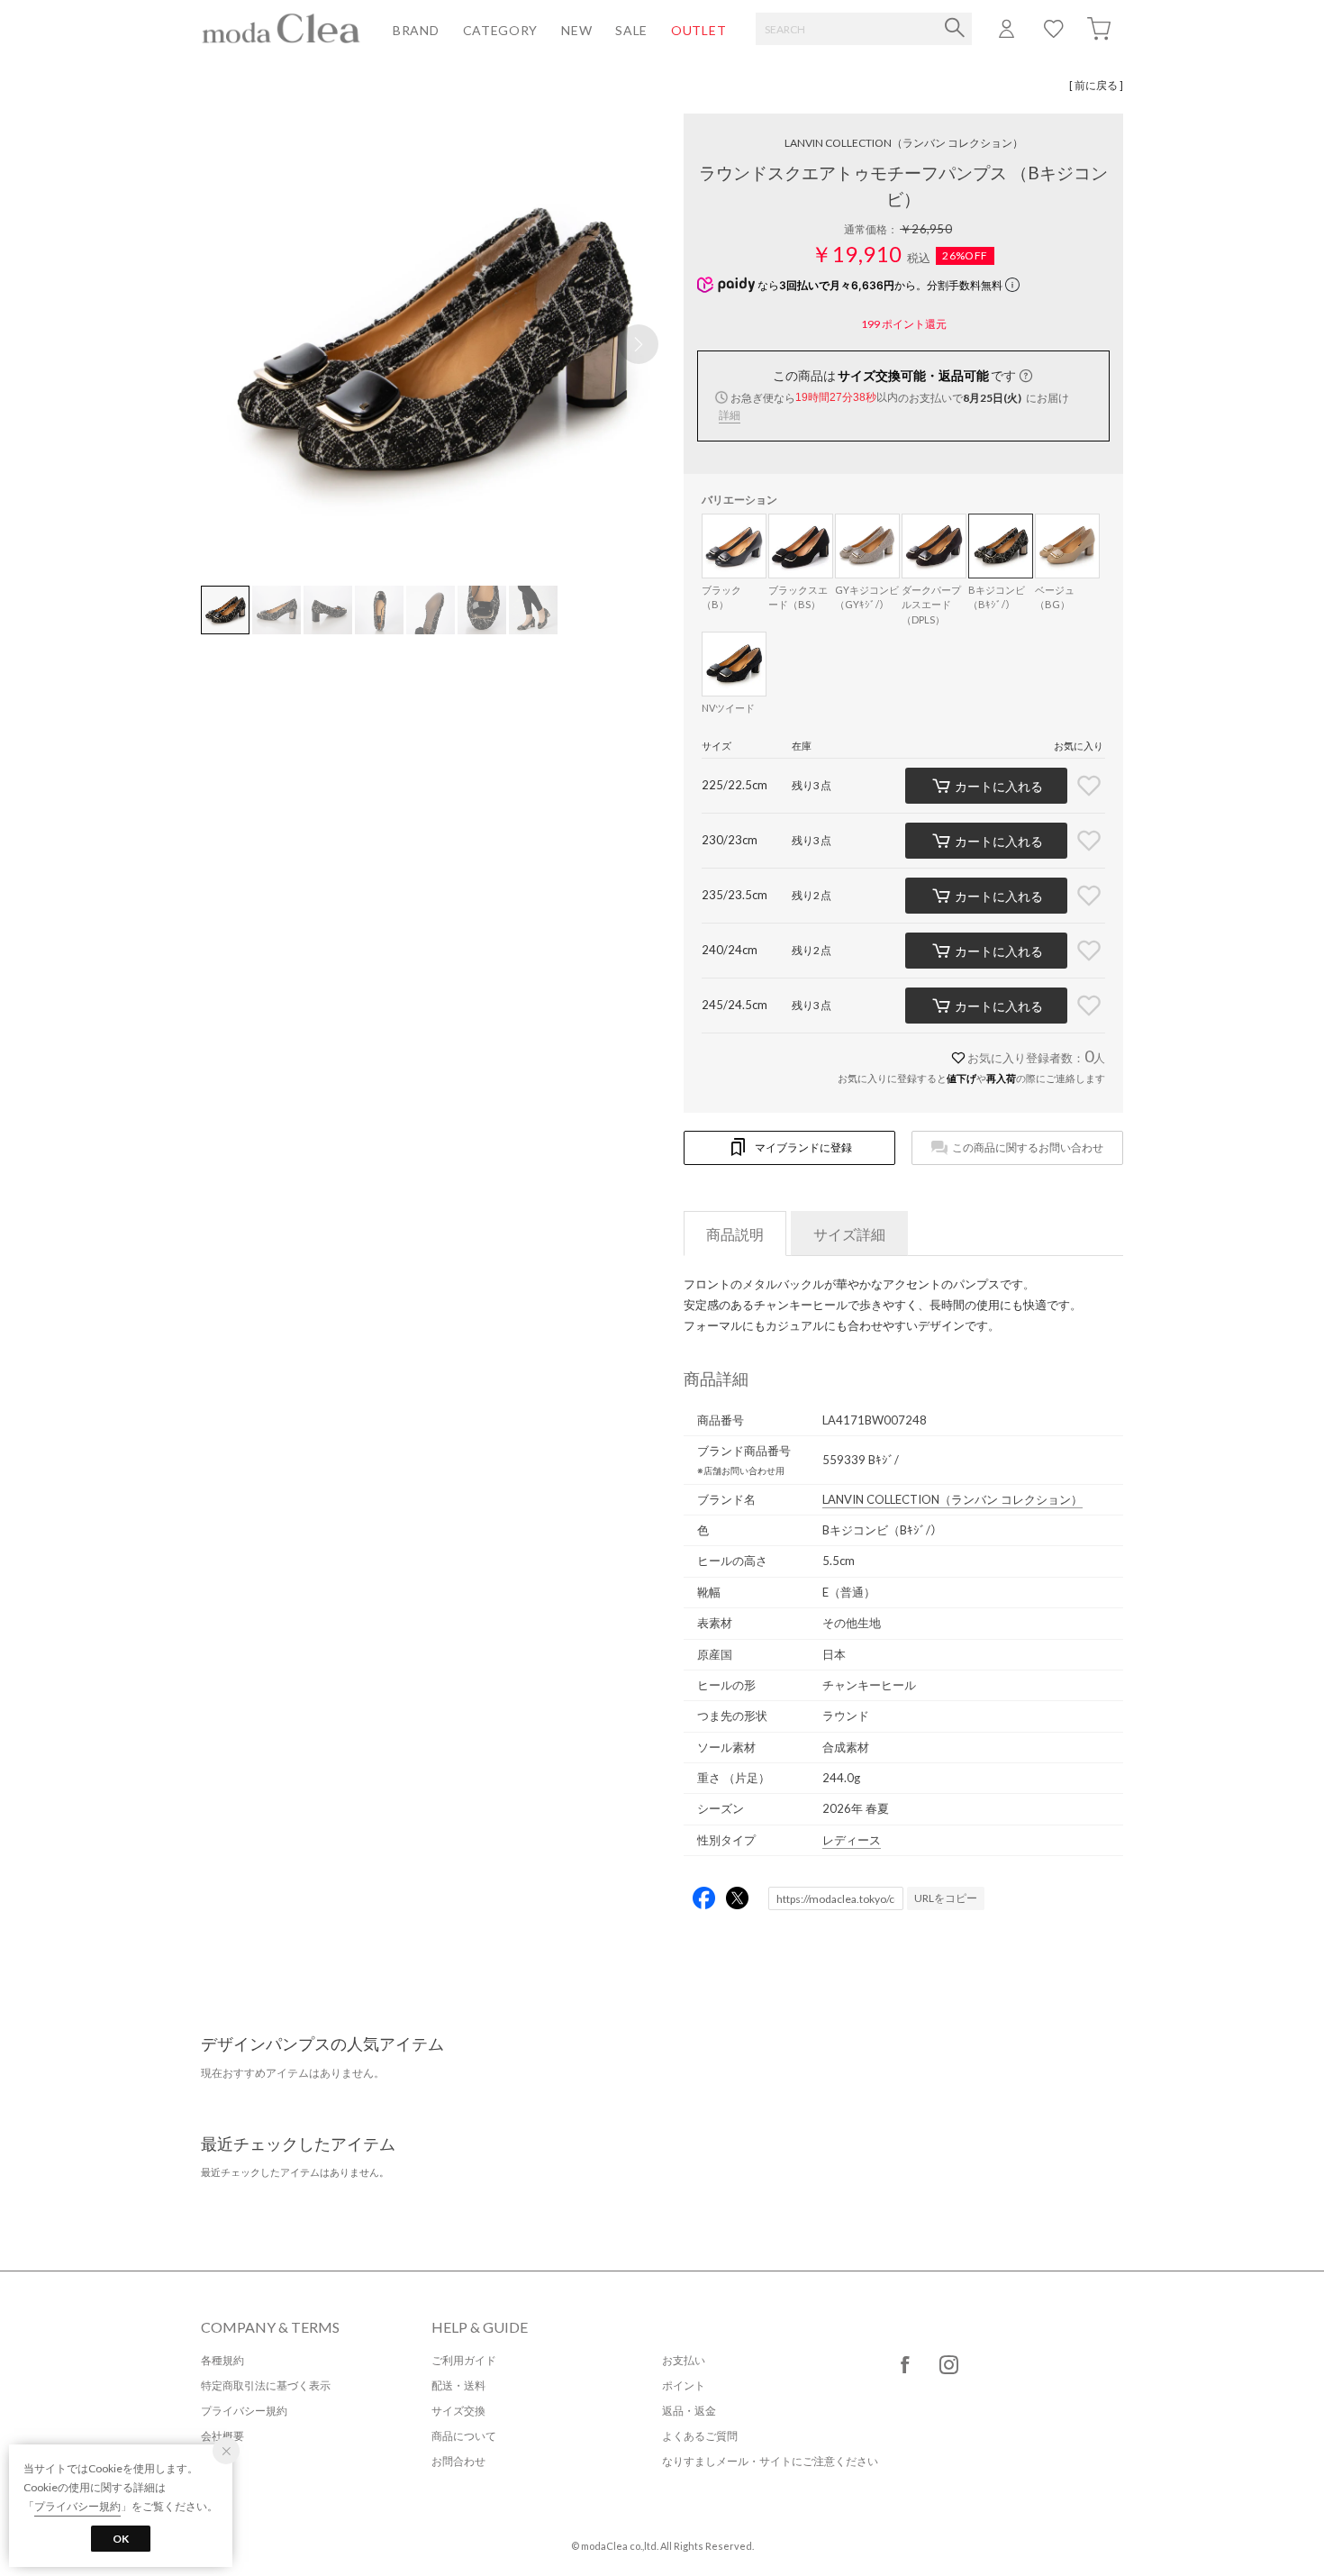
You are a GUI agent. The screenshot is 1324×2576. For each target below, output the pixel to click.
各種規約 (222, 2360)
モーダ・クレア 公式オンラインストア (281, 28)
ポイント (684, 2385)
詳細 (730, 415)
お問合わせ (458, 2461)
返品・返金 (689, 2411)
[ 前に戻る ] (1096, 85)
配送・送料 (458, 2385)
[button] (639, 344)
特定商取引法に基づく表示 (266, 2385)
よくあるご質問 (700, 2436)
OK (121, 2539)
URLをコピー (946, 1898)
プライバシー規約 (244, 2411)
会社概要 (222, 2436)
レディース (852, 1840)
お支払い (684, 2360)
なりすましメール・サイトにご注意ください (770, 2461)
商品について (464, 2436)
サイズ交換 (458, 2411)
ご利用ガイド (464, 2360)
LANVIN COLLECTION (904, 143)
